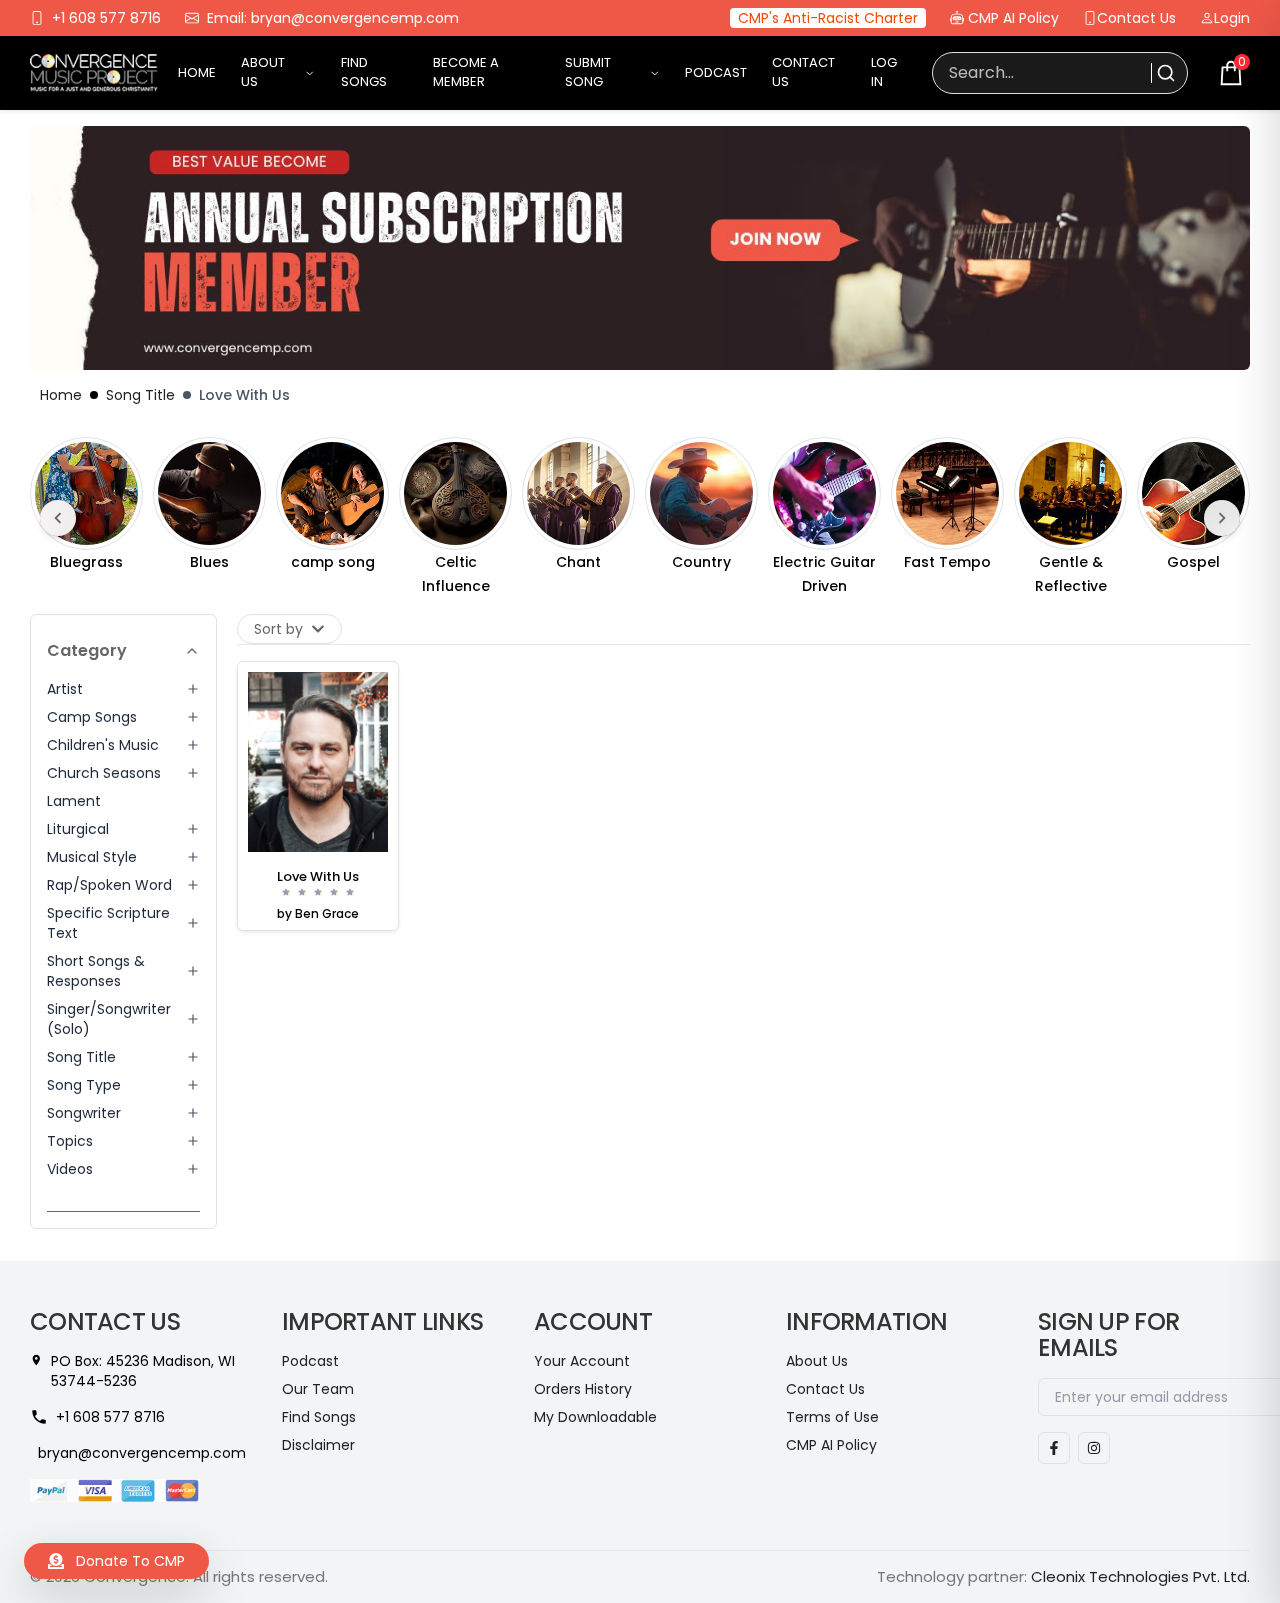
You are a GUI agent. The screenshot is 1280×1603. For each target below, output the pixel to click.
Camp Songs (92, 717)
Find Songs (364, 72)
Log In (884, 72)
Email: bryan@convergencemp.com (333, 18)
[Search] (1163, 73)
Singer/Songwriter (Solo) (109, 1019)
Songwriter (84, 1113)
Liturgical (78, 829)
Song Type (84, 1085)
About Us (263, 72)
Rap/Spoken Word (109, 885)
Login (1232, 18)
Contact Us (1136, 18)
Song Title (140, 395)
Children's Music (103, 745)
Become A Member (466, 72)
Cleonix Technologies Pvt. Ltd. (1140, 1576)
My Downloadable (595, 1417)
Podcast (716, 73)
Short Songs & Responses (96, 971)
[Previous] (58, 518)
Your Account (582, 1361)
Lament (74, 801)
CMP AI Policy (1013, 18)
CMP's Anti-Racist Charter (828, 18)
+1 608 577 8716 (106, 18)
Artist (65, 689)
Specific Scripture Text (108, 923)
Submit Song (588, 72)
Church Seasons (104, 773)
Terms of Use (832, 1417)
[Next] (1222, 518)
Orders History (583, 1389)
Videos (70, 1169)
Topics (70, 1141)
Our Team (318, 1389)
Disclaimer (318, 1445)
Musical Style (92, 857)
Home (197, 73)
